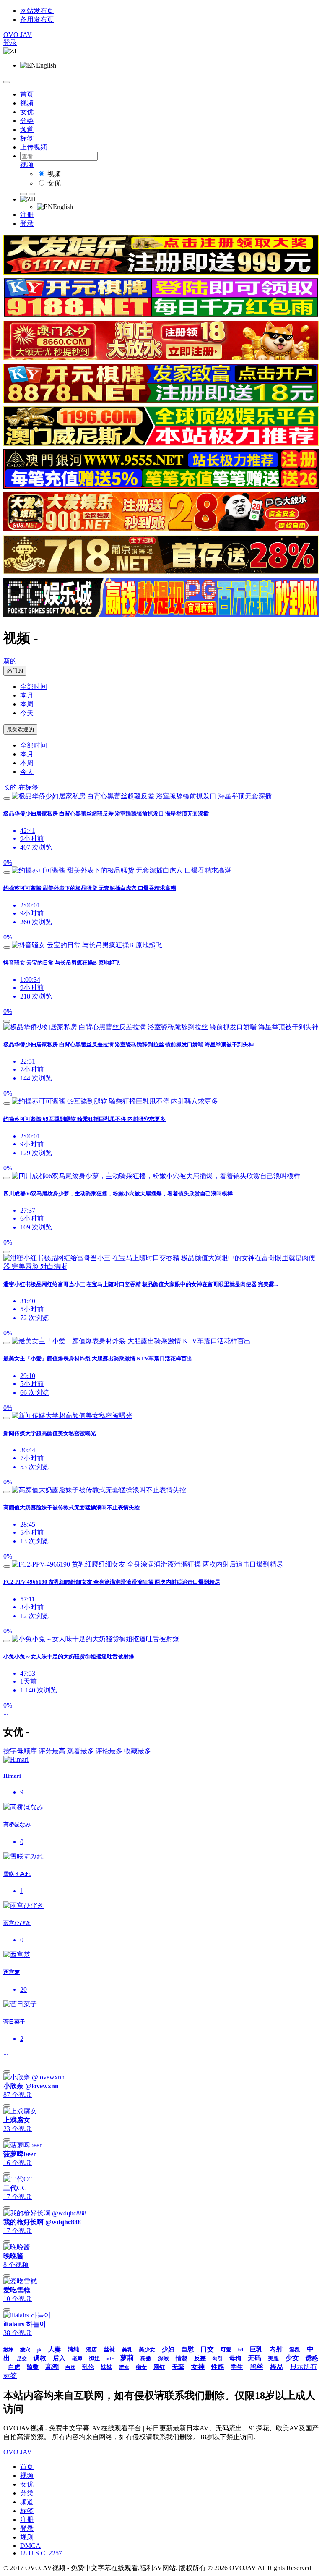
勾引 (218, 2359)
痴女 (141, 2367)
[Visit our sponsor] (161, 272)
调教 (40, 2358)
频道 (27, 129)
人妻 (55, 2349)
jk (39, 2350)
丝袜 (109, 2350)
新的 (10, 661)
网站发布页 (37, 11)
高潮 (52, 2367)
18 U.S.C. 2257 (41, 2553)
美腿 (273, 2358)
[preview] (7, 798)
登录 (10, 43)
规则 (27, 2537)
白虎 (14, 2367)
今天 (27, 713)
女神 (198, 2367)
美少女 (147, 2350)
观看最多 (80, 1751)
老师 (77, 2359)
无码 (254, 2358)
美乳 (127, 2350)
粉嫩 (146, 2358)
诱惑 (312, 2358)
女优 (27, 112)
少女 (292, 2358)
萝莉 (127, 2358)
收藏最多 (138, 1751)
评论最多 (109, 1751)
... (6, 1713)
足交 (22, 2359)
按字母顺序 (20, 1751)
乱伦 (88, 2367)
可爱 (226, 2350)
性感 (218, 2367)
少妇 (168, 2349)
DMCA (30, 2546)
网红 (159, 2367)
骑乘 (33, 2367)
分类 (27, 121)
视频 (27, 103)
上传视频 (34, 147)
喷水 (124, 2367)
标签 (27, 138)
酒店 (91, 2350)
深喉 (164, 2358)
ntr (110, 2358)
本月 (27, 695)
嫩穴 (25, 2350)
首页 (27, 94)
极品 (277, 2367)
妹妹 (106, 2367)
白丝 (70, 2367)
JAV (18, 35)
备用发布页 (37, 20)
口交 (207, 2349)
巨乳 (256, 2349)
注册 (27, 215)
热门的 (15, 671)
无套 (178, 2367)
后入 (59, 2358)
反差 (200, 2358)
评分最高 (52, 1751)
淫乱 (295, 2350)
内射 (276, 2349)
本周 (27, 704)
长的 (10, 787)
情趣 (182, 2358)
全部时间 (34, 686)
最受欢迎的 (20, 729)
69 (241, 2350)
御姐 (94, 2358)
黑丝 (257, 2367)
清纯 (73, 2350)
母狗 (235, 2358)
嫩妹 (8, 2350)
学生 (237, 2367)
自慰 (187, 2349)
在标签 (29, 787)
